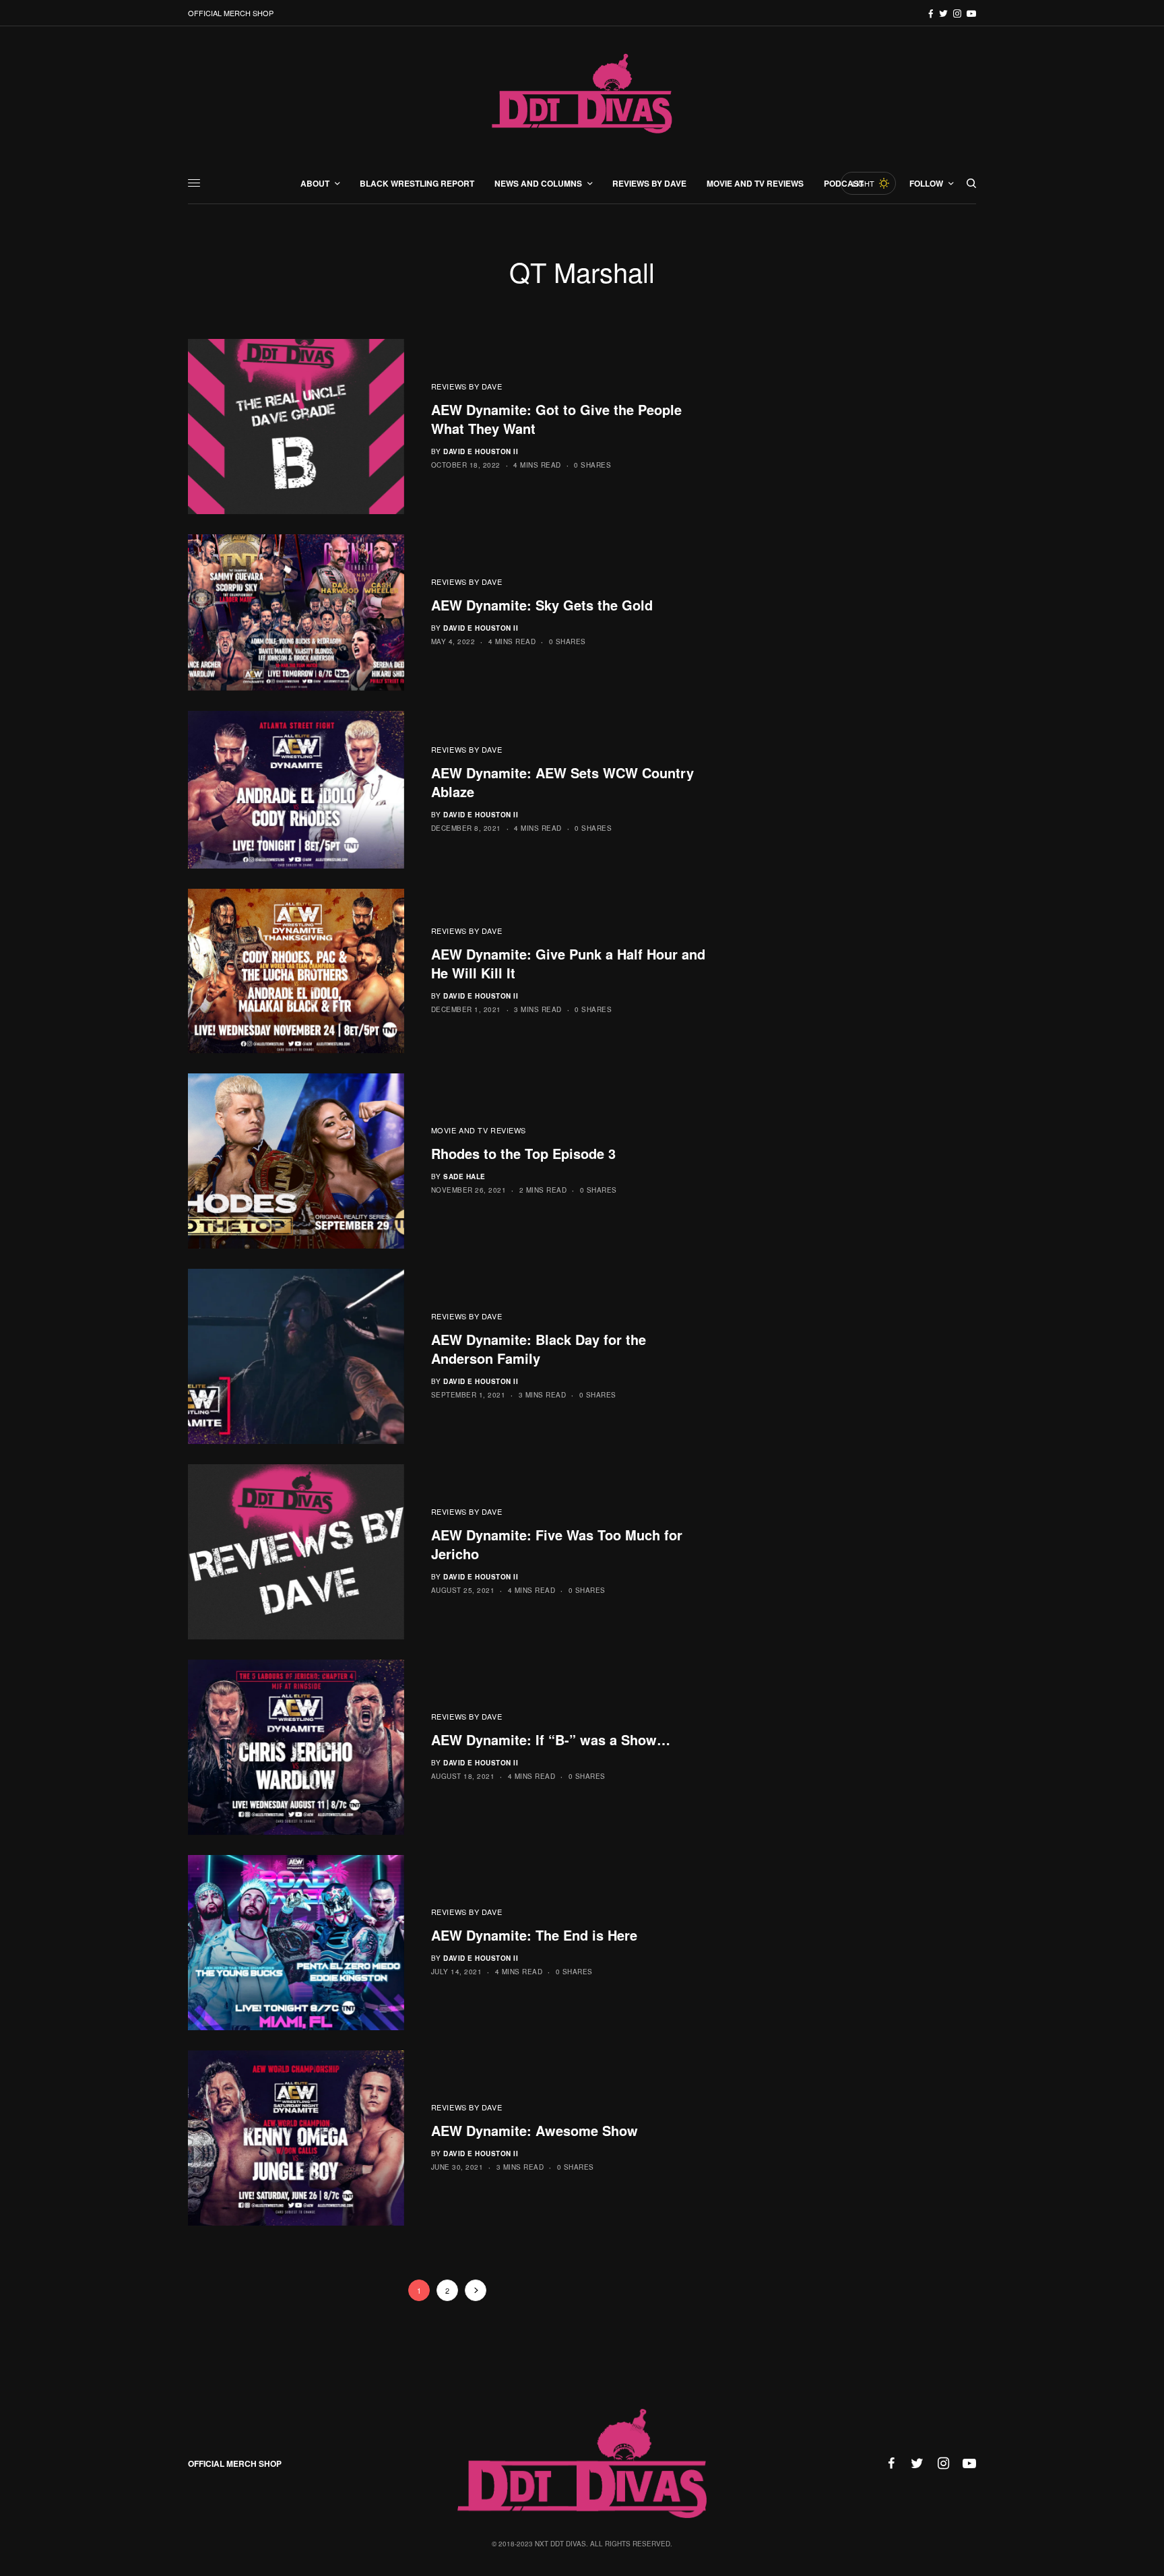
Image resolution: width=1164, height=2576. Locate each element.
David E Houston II (481, 451)
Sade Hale (464, 1176)
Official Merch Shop (231, 13)
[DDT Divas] (582, 95)
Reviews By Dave (466, 386)
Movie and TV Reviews (479, 1130)
